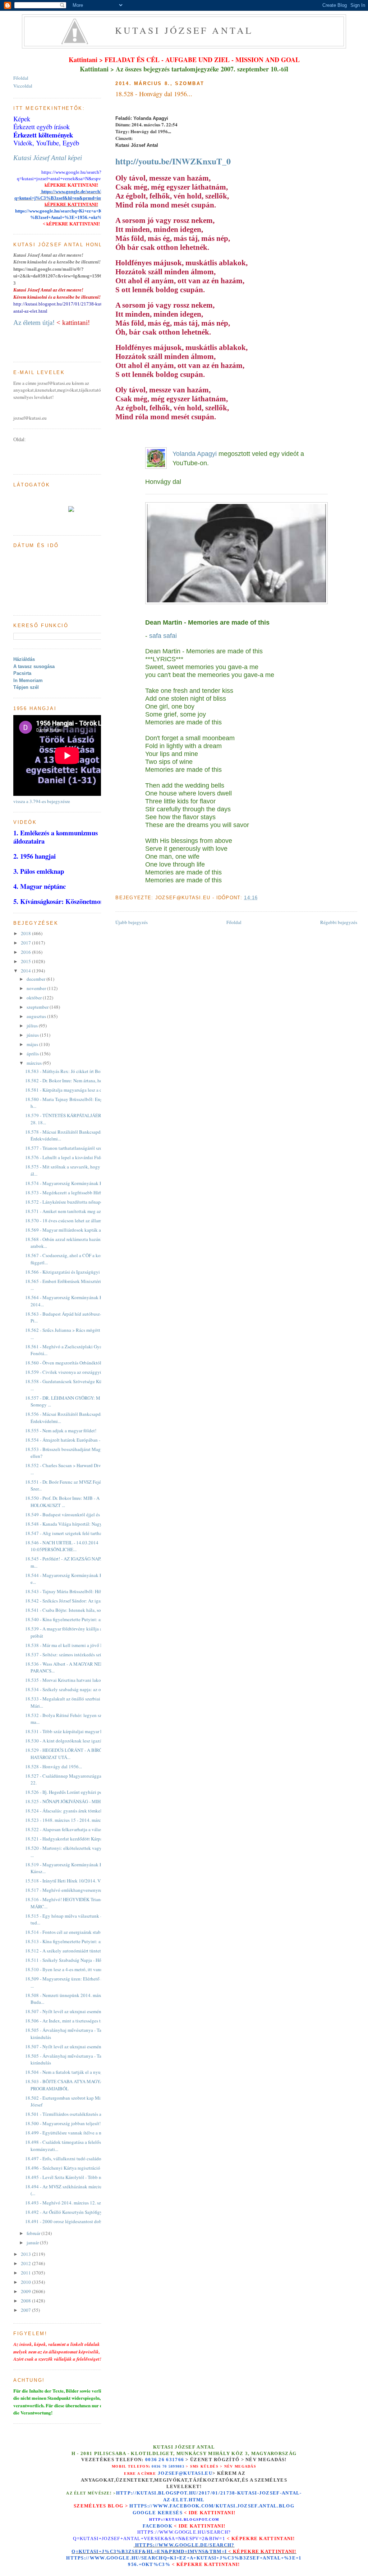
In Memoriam (28, 680)
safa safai (163, 636)
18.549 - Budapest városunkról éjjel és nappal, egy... (76, 1515)
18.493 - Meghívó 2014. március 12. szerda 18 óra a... (77, 2203)
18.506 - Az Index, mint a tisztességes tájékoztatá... (75, 2021)
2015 (26, 961)
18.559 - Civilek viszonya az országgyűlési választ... (76, 1372)
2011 (26, 2273)
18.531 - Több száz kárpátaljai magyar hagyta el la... (76, 1731)
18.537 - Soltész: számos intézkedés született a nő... (75, 1655)
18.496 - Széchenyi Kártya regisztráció (63, 2168)
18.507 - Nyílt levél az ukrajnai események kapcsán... (77, 2011)
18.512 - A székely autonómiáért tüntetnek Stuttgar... (76, 1951)
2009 (26, 2291)
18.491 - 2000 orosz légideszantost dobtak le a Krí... (76, 2221)
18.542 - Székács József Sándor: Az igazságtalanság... (77, 1601)
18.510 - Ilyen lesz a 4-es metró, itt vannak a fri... (72, 1969)
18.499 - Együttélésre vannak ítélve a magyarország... (77, 2133)
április (33, 1054)
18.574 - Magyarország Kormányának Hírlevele (71, 1183)
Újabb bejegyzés (132, 922)
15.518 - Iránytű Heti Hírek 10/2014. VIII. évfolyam (75, 1881)
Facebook (158, 2526)
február (34, 2233)
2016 (26, 952)
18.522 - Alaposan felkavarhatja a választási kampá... (77, 1829)
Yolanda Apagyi (195, 454)
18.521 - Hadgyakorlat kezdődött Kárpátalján (69, 1839)
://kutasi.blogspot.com (190, 2519)
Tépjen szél (26, 687)
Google (145, 2513)
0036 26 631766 (165, 2460)
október (35, 998)
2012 (26, 2263)
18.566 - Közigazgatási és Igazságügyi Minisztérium (76, 1272)
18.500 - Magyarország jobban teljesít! (63, 2123)
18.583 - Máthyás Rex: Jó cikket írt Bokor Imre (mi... (76, 1071)
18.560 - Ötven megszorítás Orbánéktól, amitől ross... (77, 1363)
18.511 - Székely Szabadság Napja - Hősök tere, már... (77, 1960)
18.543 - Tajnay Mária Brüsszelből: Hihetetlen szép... (77, 1591)
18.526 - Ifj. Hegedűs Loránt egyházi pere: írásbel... (75, 1792)
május (33, 1044)
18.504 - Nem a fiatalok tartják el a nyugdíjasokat (73, 2072)
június (33, 1035)
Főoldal (234, 922)
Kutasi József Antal (184, 30)
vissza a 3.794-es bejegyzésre (42, 801)
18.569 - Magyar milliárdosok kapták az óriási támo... (77, 1230)
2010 (26, 2282)
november (37, 988)
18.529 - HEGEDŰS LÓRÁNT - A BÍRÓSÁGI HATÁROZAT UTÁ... (69, 1754)
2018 (26, 933)
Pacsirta (22, 673)
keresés (170, 2513)
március (35, 1063)
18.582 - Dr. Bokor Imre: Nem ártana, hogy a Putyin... (77, 1081)
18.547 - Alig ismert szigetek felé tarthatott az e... (73, 1533)
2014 (26, 971)
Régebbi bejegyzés (339, 922)
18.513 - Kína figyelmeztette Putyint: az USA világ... (76, 1941)
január (33, 2243)
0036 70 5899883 (168, 2466)
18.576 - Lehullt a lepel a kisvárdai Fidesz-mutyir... (75, 1157)
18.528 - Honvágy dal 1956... (154, 94)
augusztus (37, 1016)
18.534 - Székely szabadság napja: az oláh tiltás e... (75, 1689)
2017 (26, 943)
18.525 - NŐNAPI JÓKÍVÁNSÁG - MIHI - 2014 (70, 1801)
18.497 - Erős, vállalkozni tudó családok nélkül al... (75, 2159)
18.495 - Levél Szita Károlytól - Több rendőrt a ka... (75, 2177)
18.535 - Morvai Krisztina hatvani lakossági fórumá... (77, 1680)
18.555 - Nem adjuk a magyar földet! (61, 1431)
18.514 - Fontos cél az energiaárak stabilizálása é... (74, 1932)
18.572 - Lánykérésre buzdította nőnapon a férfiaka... (76, 1202)
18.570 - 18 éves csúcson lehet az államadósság (71, 1221)
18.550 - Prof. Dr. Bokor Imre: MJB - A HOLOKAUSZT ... (62, 1502)
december (36, 979)
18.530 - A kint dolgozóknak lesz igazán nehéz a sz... (77, 1741)
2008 (26, 2301)
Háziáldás (24, 659)
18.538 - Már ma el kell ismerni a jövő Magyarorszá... (77, 1645)
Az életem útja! (34, 323)
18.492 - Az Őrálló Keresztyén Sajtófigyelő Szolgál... (76, 2212)
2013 (26, 2254)
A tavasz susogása (34, 666)
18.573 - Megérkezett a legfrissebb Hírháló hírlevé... (76, 1193)
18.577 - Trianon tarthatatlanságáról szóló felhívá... (75, 1148)
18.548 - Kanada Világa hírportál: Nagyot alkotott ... (76, 1524)
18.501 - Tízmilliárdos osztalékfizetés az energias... (75, 2114)
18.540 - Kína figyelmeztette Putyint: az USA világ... (76, 1619)
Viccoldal (23, 86)
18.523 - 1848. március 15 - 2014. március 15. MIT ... (77, 1820)
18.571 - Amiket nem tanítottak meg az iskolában (73, 1211)
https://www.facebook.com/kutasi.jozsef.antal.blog (212, 2506)
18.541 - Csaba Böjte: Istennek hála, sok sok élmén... (76, 1610)
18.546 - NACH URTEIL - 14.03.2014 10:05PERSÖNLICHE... (62, 1546)
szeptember (38, 1007)
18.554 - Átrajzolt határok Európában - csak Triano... (76, 1440)
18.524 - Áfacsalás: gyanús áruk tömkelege (67, 1811)
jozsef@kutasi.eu (185, 2473)
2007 (26, 2310)
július (33, 1026)
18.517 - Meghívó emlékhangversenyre (63, 1890)
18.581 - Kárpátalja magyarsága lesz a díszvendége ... (77, 1090)
